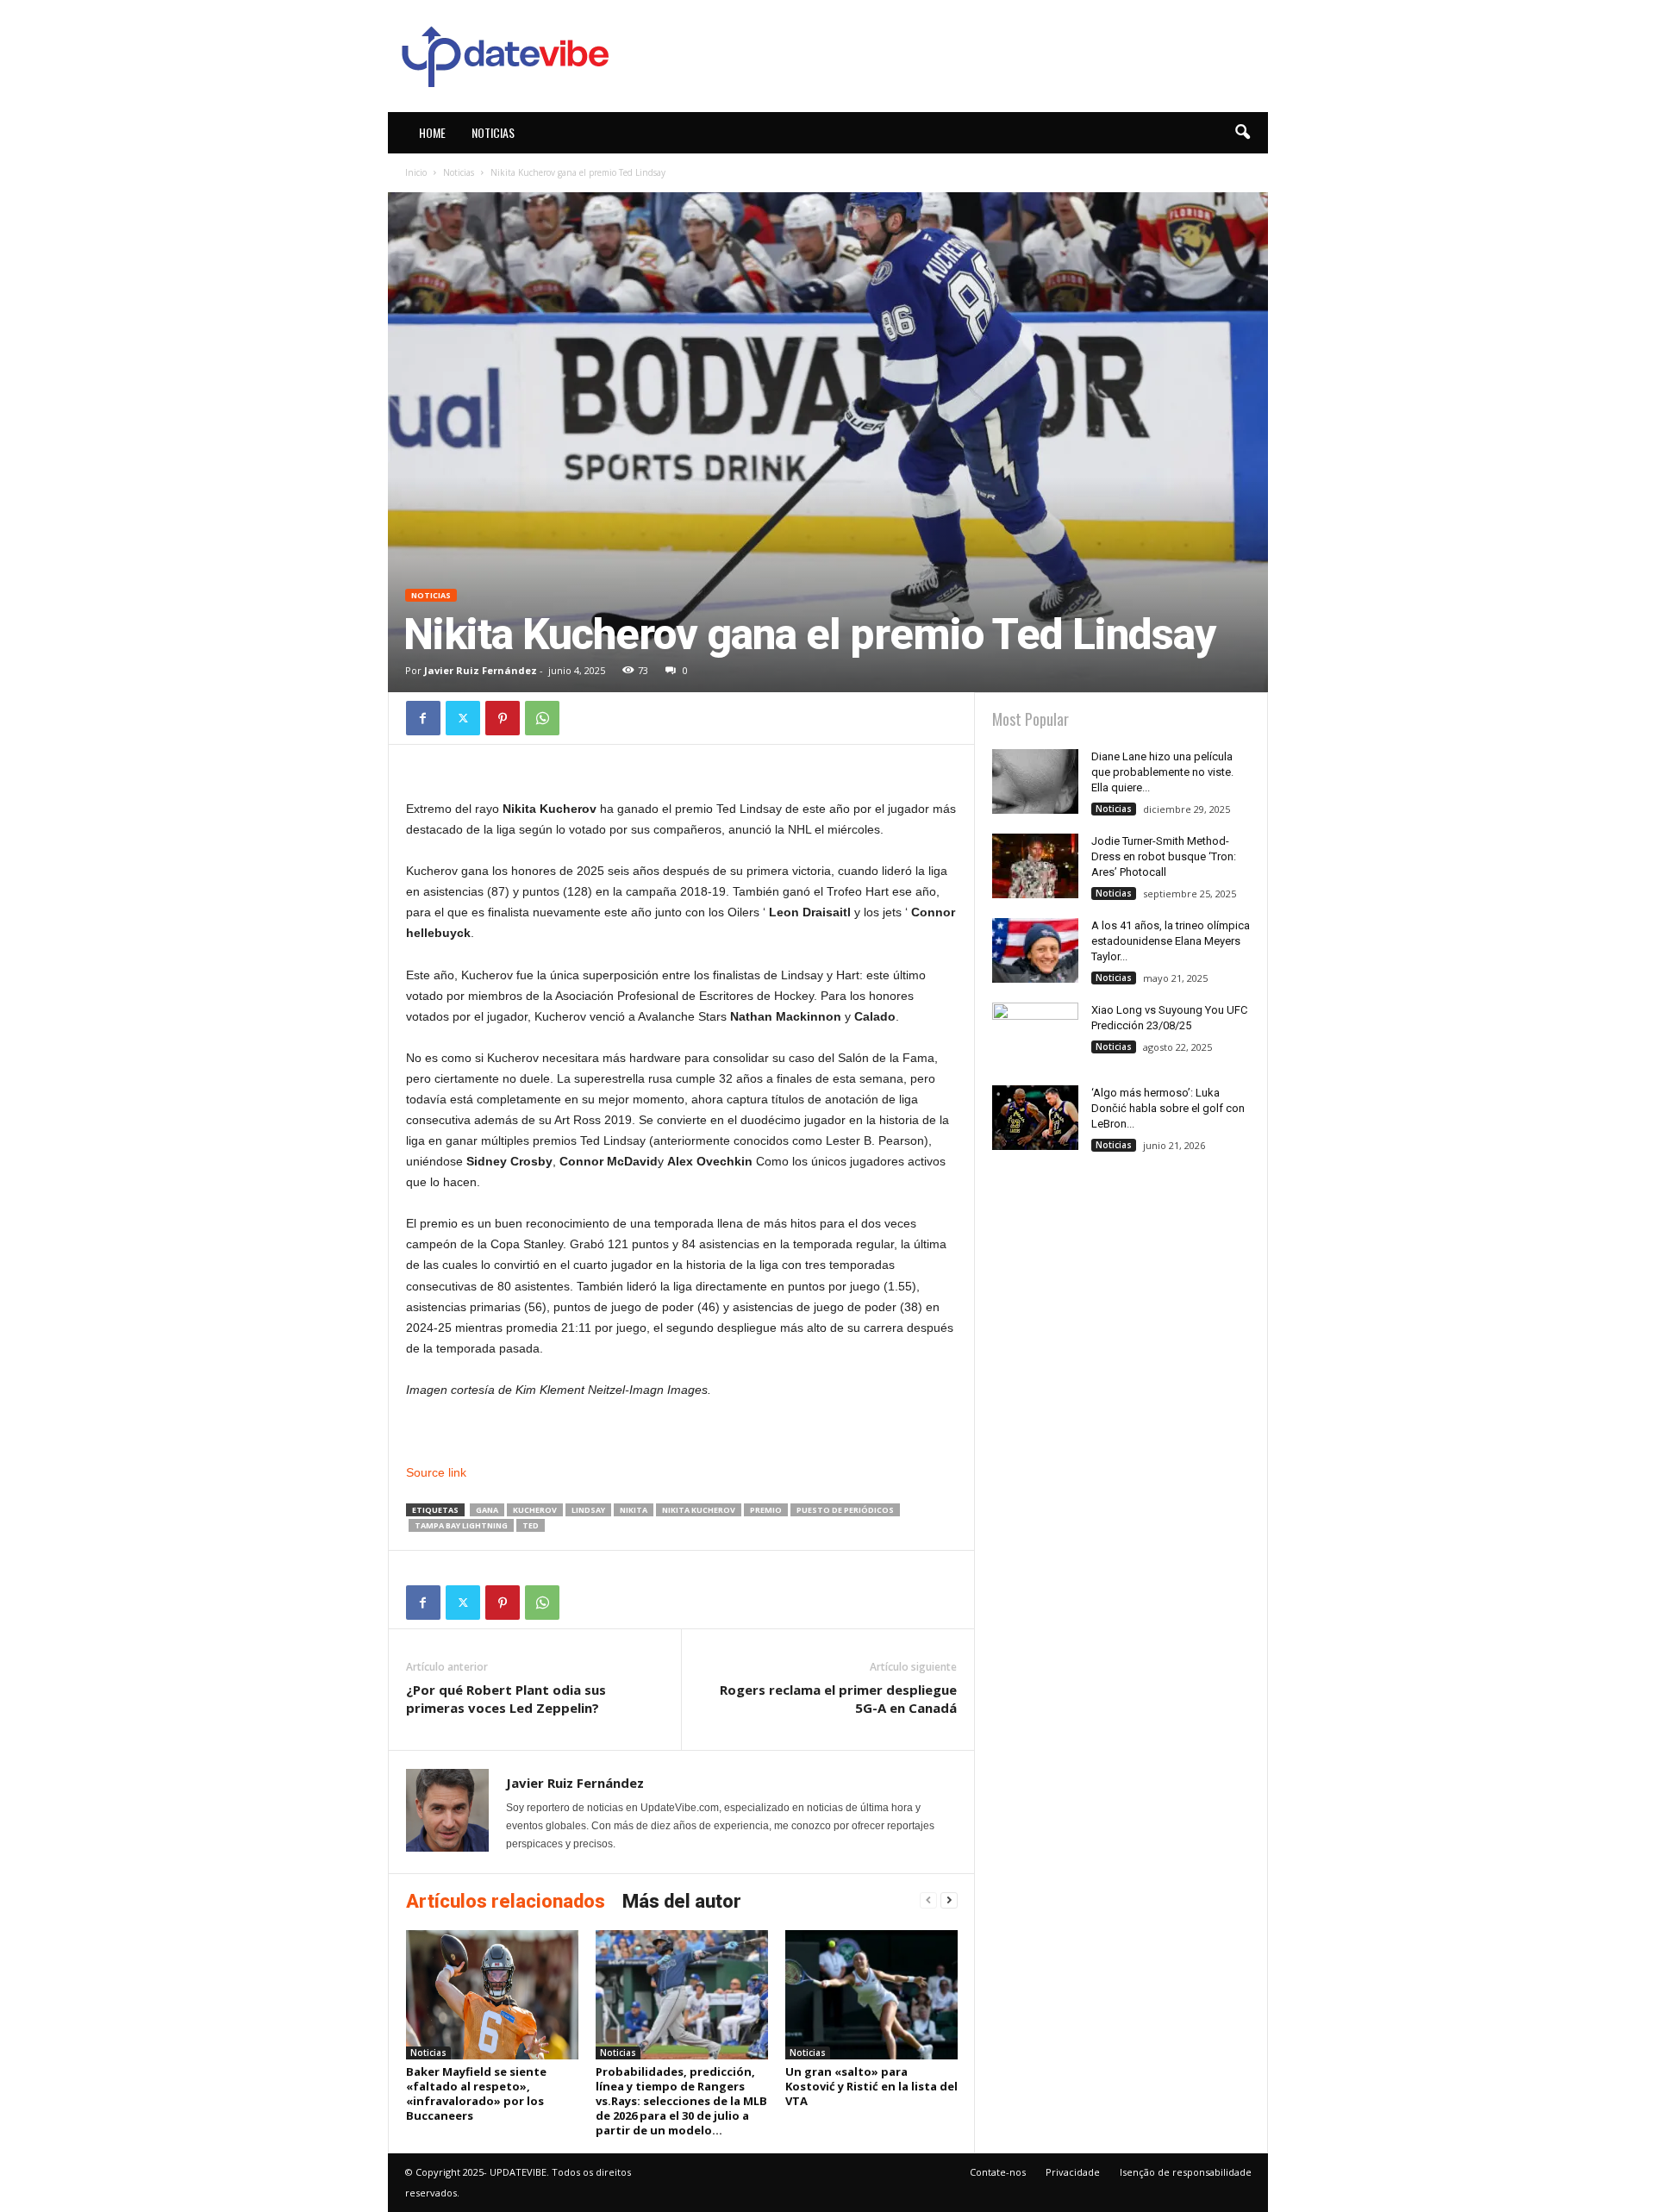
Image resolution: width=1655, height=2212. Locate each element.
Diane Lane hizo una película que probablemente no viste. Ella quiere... (1162, 772)
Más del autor (682, 1901)
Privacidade (1073, 2172)
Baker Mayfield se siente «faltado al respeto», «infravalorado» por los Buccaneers (476, 2093)
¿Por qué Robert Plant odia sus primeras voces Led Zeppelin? (506, 1699)
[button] (1242, 133)
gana (487, 1510)
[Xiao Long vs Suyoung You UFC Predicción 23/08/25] (1035, 1035)
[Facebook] (423, 718)
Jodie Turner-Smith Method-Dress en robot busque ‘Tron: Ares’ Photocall (1164, 856)
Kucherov (535, 1510)
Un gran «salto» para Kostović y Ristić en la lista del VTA (871, 2086)
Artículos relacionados (506, 1901)
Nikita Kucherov (699, 1510)
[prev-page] (928, 1900)
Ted (531, 1525)
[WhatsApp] (542, 718)
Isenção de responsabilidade (1186, 2172)
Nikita (634, 1510)
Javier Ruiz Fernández (481, 670)
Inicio (416, 172)
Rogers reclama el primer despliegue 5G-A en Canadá (838, 1699)
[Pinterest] (503, 718)
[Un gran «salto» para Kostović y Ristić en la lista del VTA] (871, 1995)
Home (432, 132)
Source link (436, 1472)
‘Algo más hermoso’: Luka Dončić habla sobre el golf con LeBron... (1168, 1108)
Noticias (493, 132)
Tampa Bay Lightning (461, 1525)
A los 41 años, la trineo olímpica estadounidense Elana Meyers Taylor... (1171, 941)
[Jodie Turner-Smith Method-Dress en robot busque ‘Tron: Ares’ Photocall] (1035, 866)
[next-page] (949, 1900)
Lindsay (588, 1510)
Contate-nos (998, 2172)
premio (766, 1510)
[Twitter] (463, 718)
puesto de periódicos (845, 1510)
